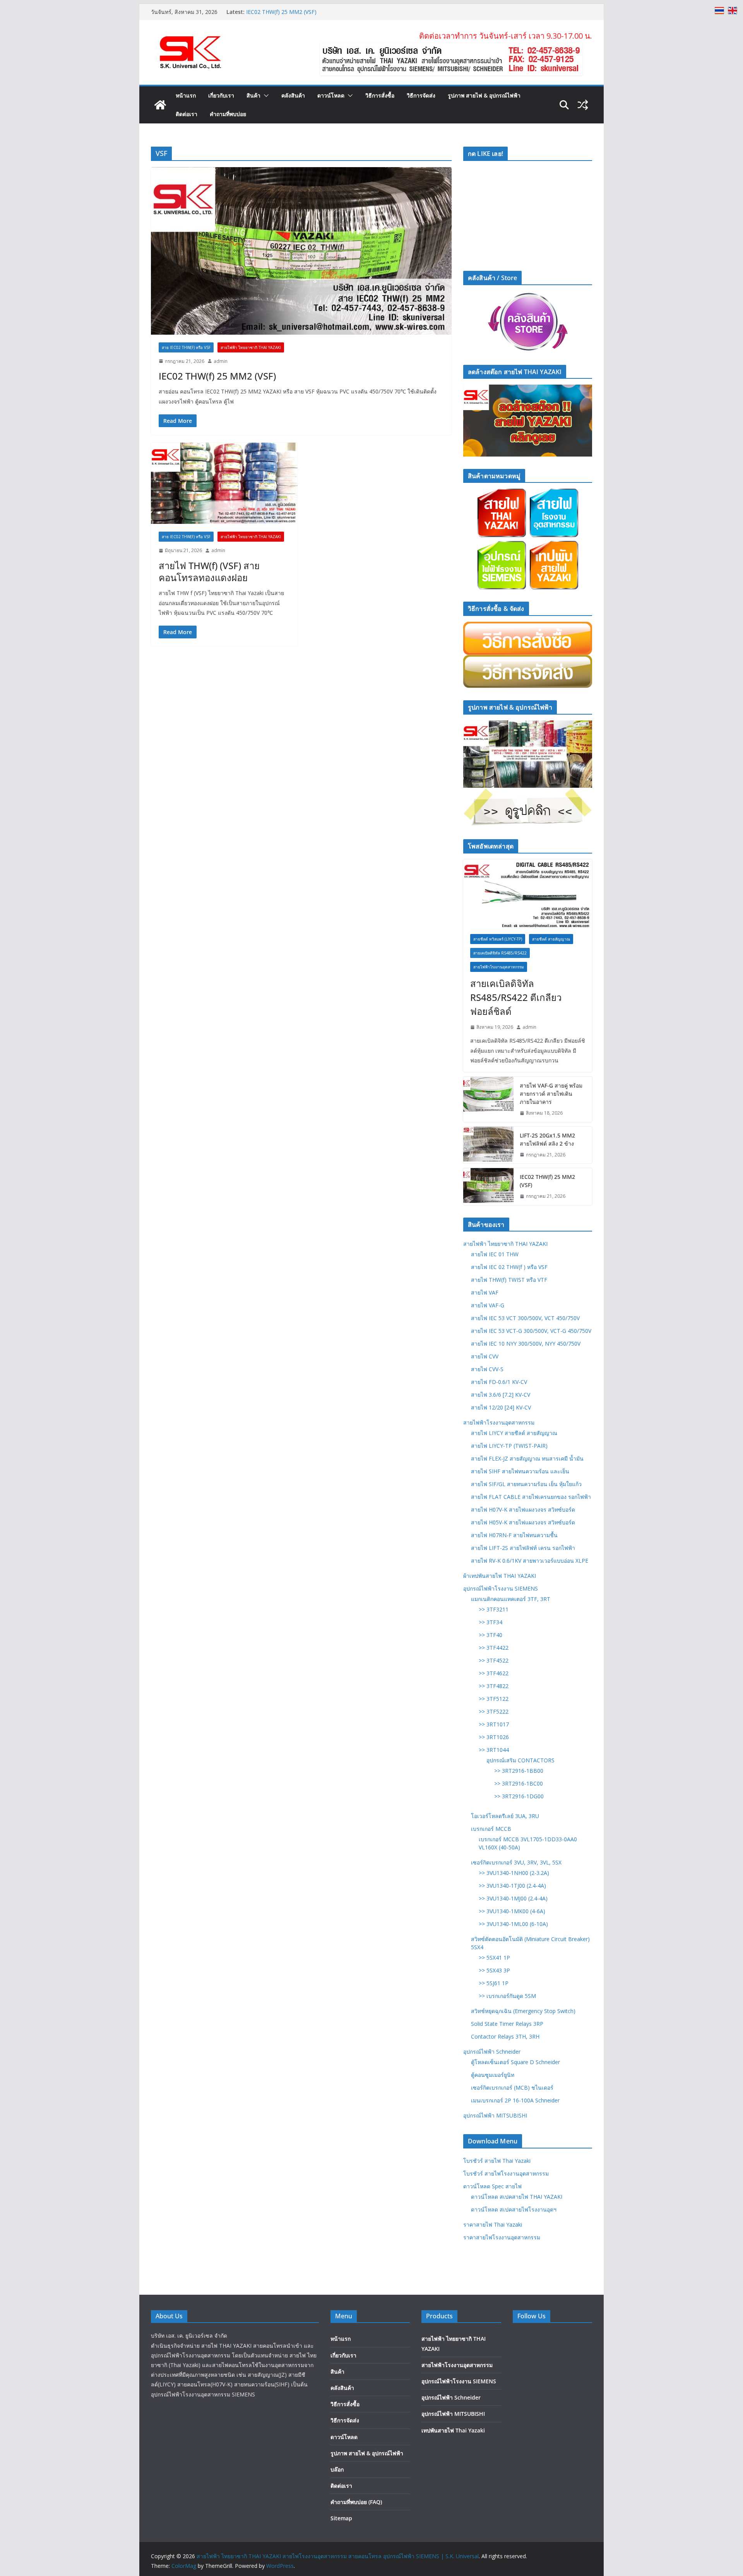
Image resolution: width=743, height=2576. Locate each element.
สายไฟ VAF (485, 1292)
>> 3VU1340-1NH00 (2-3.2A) (514, 1873)
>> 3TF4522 (494, 1660)
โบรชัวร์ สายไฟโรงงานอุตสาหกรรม (506, 2173)
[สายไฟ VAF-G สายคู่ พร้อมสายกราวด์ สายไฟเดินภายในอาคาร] (488, 1099)
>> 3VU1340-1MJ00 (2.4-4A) (513, 1898)
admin (221, 361)
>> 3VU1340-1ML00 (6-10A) (513, 1924)
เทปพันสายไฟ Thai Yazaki (453, 2430)
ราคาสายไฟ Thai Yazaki (493, 2224)
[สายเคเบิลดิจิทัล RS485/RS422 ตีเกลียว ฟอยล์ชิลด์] (528, 893)
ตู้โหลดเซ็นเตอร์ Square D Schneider (515, 2062)
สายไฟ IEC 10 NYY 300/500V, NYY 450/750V (526, 1344)
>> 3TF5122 (494, 1699)
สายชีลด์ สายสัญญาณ (551, 939)
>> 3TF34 (490, 1622)
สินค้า (253, 95)
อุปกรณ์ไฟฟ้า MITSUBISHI (495, 2115)
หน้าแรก (186, 95)
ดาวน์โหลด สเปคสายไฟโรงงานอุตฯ (514, 2209)
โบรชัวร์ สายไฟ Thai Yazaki (497, 2161)
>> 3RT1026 (494, 1737)
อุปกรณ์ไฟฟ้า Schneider (492, 2052)
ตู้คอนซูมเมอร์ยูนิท (493, 2075)
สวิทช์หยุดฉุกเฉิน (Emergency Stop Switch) (523, 2011)
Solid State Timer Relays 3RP (507, 2024)
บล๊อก (337, 2469)
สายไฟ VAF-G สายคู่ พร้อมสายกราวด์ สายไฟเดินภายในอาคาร (551, 1094)
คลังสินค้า (293, 95)
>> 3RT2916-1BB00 (519, 1771)
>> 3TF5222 (494, 1711)
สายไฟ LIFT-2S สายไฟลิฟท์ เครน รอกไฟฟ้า (523, 1548)
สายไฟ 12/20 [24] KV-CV (501, 1407)
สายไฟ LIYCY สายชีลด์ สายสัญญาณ (514, 1433)
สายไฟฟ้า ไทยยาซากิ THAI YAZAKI (505, 1244)
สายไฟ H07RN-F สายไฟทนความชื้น (514, 1535)
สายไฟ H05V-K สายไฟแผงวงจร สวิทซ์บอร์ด (523, 1522)
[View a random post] (583, 105)
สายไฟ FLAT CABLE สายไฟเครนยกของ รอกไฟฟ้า (531, 1497)
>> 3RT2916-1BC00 (519, 1783)
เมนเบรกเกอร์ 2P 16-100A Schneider (515, 2100)
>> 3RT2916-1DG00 (519, 1796)
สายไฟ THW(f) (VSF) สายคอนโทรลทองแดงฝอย (209, 571)
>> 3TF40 (490, 1635)
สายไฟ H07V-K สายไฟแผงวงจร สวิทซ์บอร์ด (523, 1510)
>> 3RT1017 (494, 1724)
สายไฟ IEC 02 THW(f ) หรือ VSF (509, 1267)
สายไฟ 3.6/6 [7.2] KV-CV (501, 1395)
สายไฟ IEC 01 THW (495, 1254)
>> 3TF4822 (494, 1686)
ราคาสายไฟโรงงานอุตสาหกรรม (502, 2237)
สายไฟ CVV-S (487, 1369)
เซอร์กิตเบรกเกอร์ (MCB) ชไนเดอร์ (512, 2088)
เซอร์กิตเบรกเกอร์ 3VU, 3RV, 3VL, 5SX (516, 1862)
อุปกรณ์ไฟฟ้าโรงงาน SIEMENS (501, 1588)
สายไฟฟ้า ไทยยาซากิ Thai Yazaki (251, 347)
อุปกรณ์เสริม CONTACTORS (520, 1760)
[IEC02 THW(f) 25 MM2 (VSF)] (301, 251)
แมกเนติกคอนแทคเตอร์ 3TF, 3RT (511, 1599)
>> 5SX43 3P (494, 1970)
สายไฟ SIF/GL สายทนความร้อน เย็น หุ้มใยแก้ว (526, 1484)
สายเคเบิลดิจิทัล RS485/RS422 (500, 953)
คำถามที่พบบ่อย (228, 114)
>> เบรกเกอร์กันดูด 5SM (507, 1996)
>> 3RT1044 (494, 1750)
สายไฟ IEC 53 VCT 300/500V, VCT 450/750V (525, 1318)
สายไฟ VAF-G (488, 1305)
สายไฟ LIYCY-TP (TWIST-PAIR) (509, 1446)
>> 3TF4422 (494, 1648)
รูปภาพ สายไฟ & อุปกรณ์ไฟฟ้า (484, 95)
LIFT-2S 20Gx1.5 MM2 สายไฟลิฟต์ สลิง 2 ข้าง (302, 12)
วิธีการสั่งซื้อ (380, 95)
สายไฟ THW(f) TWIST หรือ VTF (509, 1280)
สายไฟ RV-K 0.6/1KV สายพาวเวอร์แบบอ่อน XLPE (530, 1561)
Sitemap (341, 2518)
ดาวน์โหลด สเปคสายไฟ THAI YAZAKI (517, 2197)
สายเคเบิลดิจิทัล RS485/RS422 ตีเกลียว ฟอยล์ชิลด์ (516, 997)
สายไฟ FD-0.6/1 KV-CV (499, 1382)
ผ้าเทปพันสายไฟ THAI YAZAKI (500, 1576)
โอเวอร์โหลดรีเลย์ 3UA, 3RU (505, 1816)
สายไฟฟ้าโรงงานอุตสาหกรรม (499, 967)
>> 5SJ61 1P (494, 1983)
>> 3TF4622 (494, 1673)
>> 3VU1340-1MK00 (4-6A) (512, 1911)
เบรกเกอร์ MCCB (491, 1829)
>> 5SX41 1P (494, 1958)
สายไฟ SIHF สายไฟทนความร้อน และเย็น (520, 1471)
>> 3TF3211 (494, 1609)
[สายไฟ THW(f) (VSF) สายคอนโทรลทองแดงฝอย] (224, 483)
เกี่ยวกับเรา (221, 95)
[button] (265, 96)
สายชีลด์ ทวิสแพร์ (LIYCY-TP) (498, 939)
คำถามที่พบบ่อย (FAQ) (356, 2502)
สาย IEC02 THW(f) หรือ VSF (186, 347)
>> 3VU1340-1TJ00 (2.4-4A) (512, 1886)
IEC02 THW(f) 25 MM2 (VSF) (217, 376)
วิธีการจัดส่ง (421, 95)
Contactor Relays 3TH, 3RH (505, 2036)
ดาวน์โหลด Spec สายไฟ (492, 2186)
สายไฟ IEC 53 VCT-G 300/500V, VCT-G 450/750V (531, 1331)
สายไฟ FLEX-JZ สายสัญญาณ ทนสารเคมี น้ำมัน (527, 1458)
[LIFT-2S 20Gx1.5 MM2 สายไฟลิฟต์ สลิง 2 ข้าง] (488, 1145)
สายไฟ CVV (485, 1356)
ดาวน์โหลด (331, 95)
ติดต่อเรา (187, 114)
